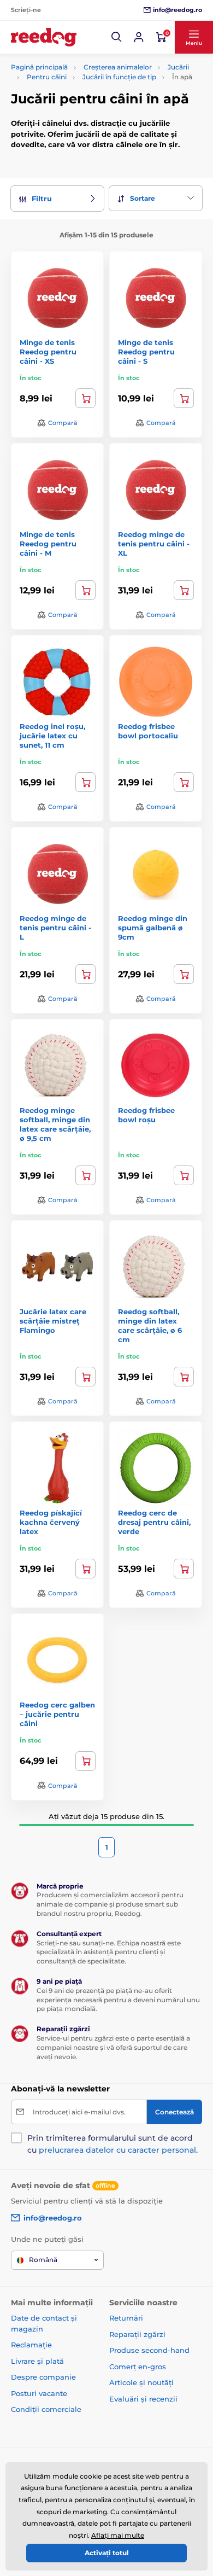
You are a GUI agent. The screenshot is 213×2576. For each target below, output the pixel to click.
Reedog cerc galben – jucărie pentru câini (57, 1714)
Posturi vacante (39, 2393)
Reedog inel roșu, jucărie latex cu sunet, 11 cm (52, 736)
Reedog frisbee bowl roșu (146, 1115)
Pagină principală (39, 67)
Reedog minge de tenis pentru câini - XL (154, 544)
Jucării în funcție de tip (119, 77)
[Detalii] (184, 782)
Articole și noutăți (141, 2382)
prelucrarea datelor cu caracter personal (117, 2150)
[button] (117, 37)
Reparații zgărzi (137, 2334)
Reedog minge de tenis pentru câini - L (55, 928)
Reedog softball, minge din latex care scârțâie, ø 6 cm (150, 1325)
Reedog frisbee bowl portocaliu (148, 731)
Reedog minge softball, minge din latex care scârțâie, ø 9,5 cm (55, 1124)
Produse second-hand (149, 2350)
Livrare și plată (37, 2361)
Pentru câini (47, 77)
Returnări (126, 2318)
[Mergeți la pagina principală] (44, 37)
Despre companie (43, 2377)
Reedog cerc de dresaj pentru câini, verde (154, 1522)
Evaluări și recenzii (143, 2399)
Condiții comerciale (46, 2409)
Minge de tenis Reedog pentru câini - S (146, 352)
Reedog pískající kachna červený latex (51, 1522)
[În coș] (85, 398)
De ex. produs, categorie (80, 104)
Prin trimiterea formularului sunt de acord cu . (113, 2144)
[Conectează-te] (139, 37)
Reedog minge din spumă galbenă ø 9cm (153, 928)
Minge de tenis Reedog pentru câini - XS (48, 352)
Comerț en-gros (138, 2367)
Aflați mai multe (118, 2535)
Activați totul (107, 2553)
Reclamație (31, 2345)
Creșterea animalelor (118, 67)
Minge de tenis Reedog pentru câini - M (48, 544)
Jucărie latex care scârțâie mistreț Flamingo (53, 1321)
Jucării (178, 67)
